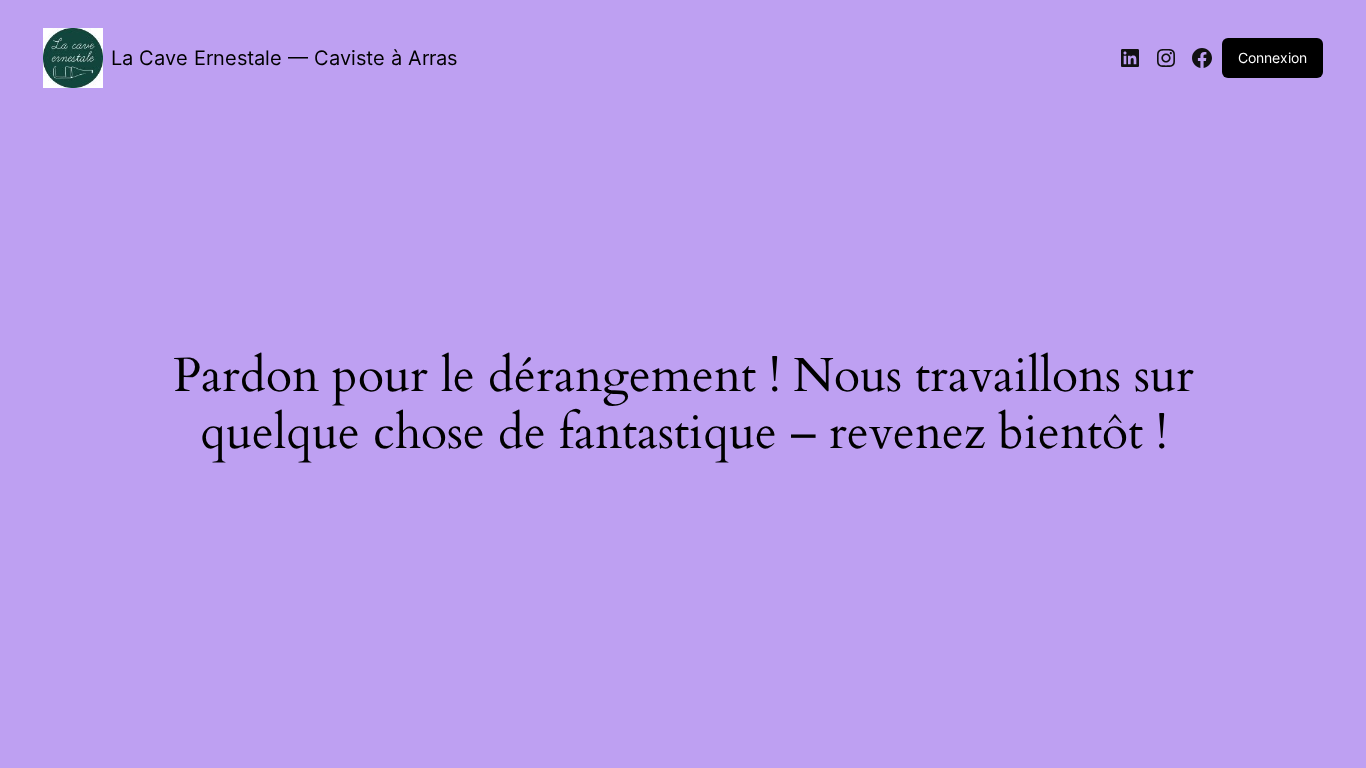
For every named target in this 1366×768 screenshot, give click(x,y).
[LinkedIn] (1130, 58)
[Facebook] (1202, 58)
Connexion (1272, 57)
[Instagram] (1166, 58)
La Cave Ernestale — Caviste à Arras (284, 58)
